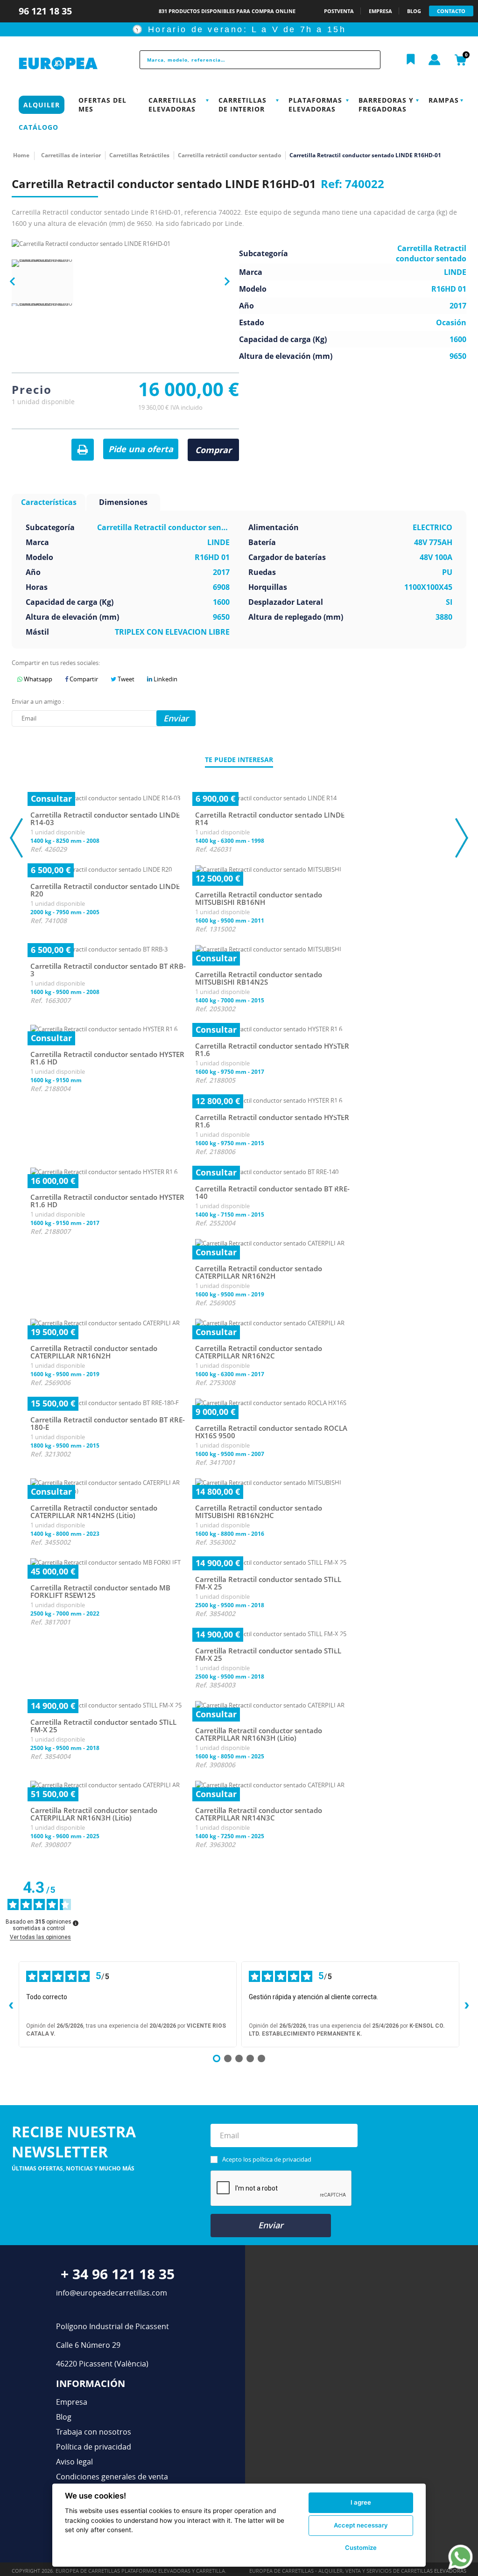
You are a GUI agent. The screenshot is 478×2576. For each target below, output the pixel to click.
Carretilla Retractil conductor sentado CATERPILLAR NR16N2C (259, 1352)
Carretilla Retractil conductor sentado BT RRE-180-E (108, 1424)
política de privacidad (282, 2159)
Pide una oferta (141, 449)
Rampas (444, 100)
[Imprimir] (83, 450)
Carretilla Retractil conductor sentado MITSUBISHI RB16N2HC (259, 1512)
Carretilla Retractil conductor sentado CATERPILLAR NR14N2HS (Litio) (94, 1512)
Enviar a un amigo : (38, 701)
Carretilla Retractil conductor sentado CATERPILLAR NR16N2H (259, 1272)
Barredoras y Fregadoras (386, 105)
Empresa (72, 2402)
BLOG (414, 11)
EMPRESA (380, 11)
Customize (361, 2548)
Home (21, 155)
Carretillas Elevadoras (172, 105)
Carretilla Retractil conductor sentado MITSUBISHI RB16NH (259, 899)
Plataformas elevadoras (315, 105)
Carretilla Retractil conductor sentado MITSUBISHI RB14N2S (259, 978)
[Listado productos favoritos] (411, 60)
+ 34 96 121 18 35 (118, 2274)
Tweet (125, 679)
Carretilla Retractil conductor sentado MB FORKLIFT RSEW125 (100, 1592)
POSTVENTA (339, 11)
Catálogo (39, 127)
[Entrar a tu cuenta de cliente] (435, 60)
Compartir (83, 679)
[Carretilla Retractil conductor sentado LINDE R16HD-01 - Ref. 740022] (42, 290)
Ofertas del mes (102, 105)
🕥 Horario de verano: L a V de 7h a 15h (239, 29)
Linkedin (165, 679)
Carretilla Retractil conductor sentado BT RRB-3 (108, 970)
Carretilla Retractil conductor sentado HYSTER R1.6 (272, 1050)
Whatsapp (37, 679)
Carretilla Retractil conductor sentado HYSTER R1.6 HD (107, 1058)
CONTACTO (451, 11)
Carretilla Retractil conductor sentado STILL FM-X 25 (268, 1583)
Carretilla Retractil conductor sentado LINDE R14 (270, 819)
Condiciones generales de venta (112, 2477)
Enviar (271, 2225)
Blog (64, 2417)
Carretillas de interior (243, 105)
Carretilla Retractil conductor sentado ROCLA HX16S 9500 (271, 1432)
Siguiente (224, 282)
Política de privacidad (94, 2447)
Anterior (16, 281)
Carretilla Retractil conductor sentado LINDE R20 (105, 890)
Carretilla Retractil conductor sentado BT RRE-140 (272, 1193)
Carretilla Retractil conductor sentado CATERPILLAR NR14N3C (259, 1814)
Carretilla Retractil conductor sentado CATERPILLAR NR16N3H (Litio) (259, 1734)
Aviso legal (74, 2462)
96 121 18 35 (46, 11)
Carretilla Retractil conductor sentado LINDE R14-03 (105, 819)
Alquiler (42, 105)
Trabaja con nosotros (94, 2432)
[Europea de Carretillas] (64, 64)
